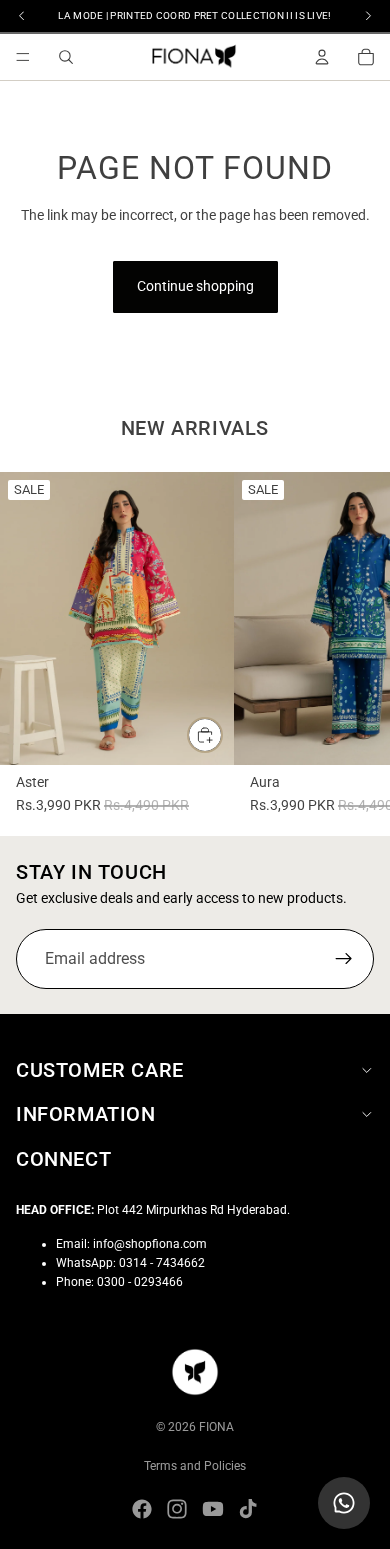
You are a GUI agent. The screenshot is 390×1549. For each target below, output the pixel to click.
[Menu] (23, 57)
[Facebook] (142, 1509)
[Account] (322, 57)
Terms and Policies (195, 1466)
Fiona (216, 1427)
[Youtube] (213, 1509)
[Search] (66, 57)
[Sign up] (344, 959)
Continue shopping (195, 286)
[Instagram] (177, 1509)
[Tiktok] (248, 1509)
